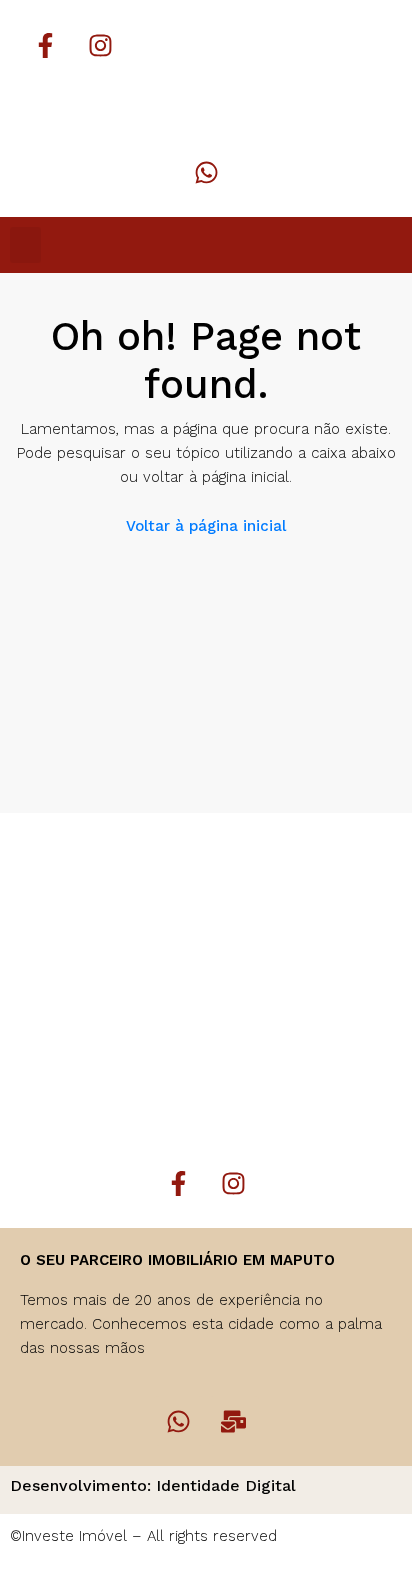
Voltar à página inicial (206, 526)
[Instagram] (100, 45)
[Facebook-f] (45, 45)
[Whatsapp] (206, 172)
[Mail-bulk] (234, 1421)
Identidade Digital (226, 1485)
